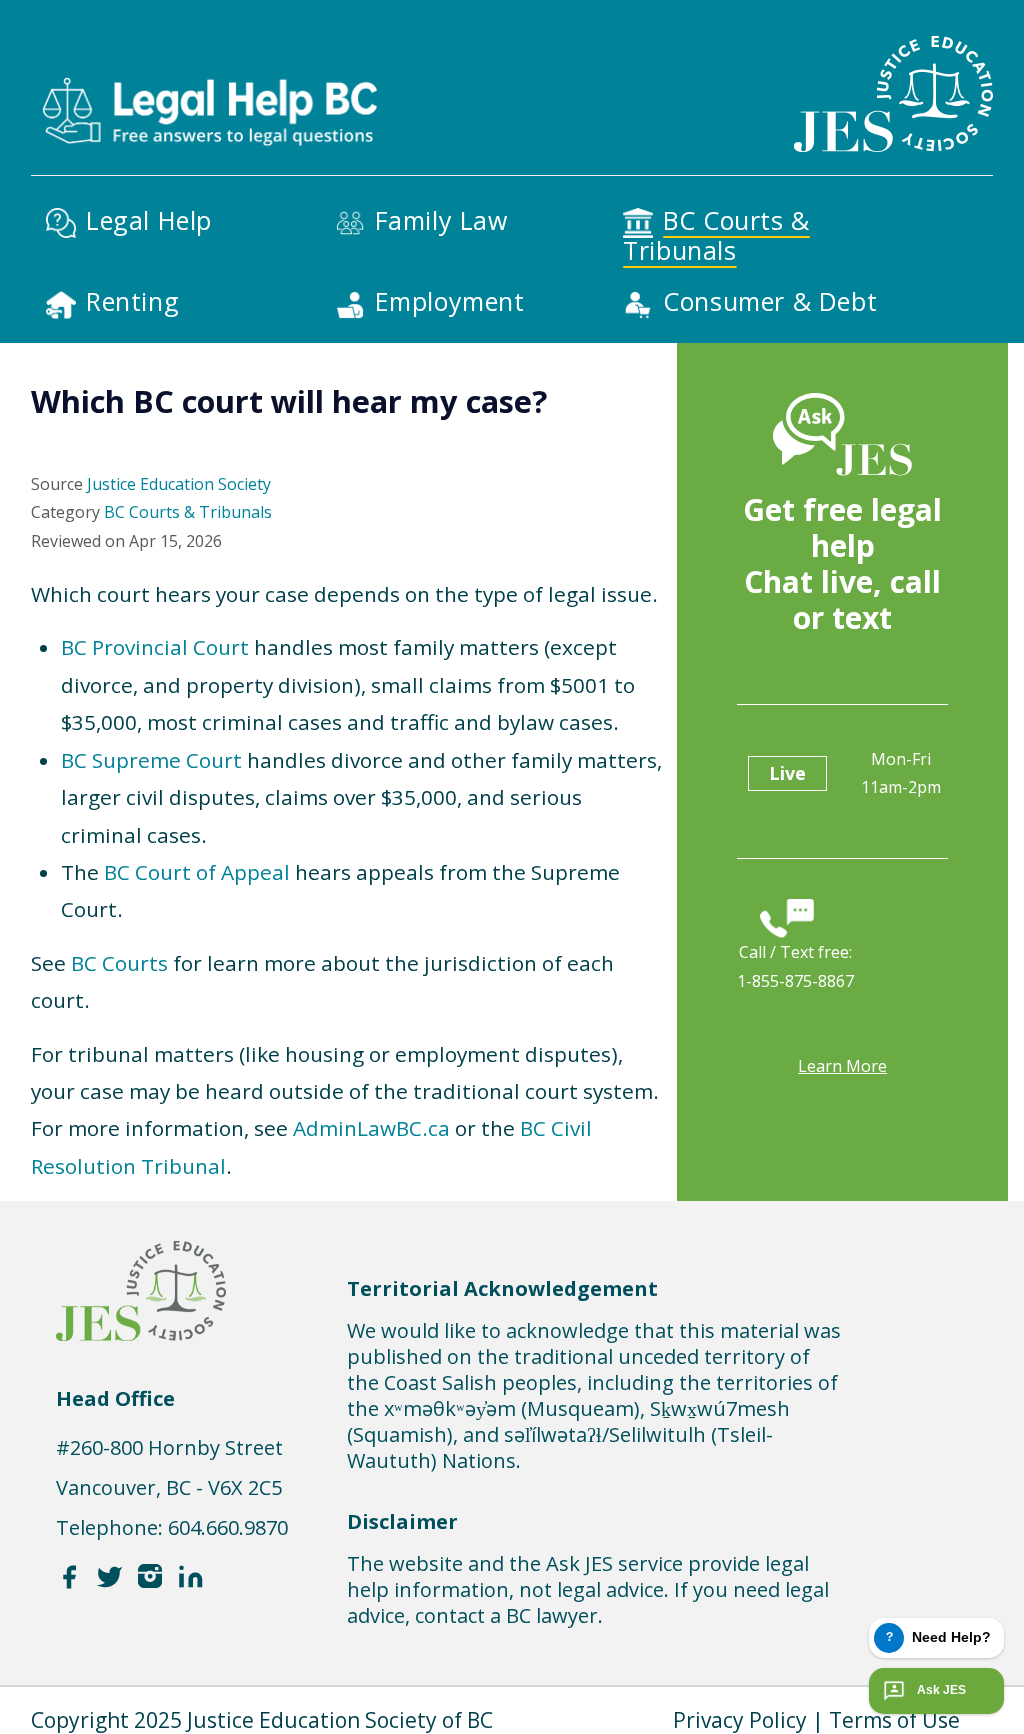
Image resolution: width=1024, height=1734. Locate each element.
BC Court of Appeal (197, 872)
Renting (132, 301)
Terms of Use (894, 1720)
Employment (450, 301)
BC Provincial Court (155, 647)
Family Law (441, 220)
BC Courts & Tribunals (716, 235)
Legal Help (149, 220)
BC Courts (119, 963)
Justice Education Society (179, 484)
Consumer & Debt (770, 301)
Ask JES (941, 1690)
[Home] (207, 78)
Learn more (842, 1066)
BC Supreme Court (151, 760)
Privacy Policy (740, 1720)
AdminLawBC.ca (371, 1128)
